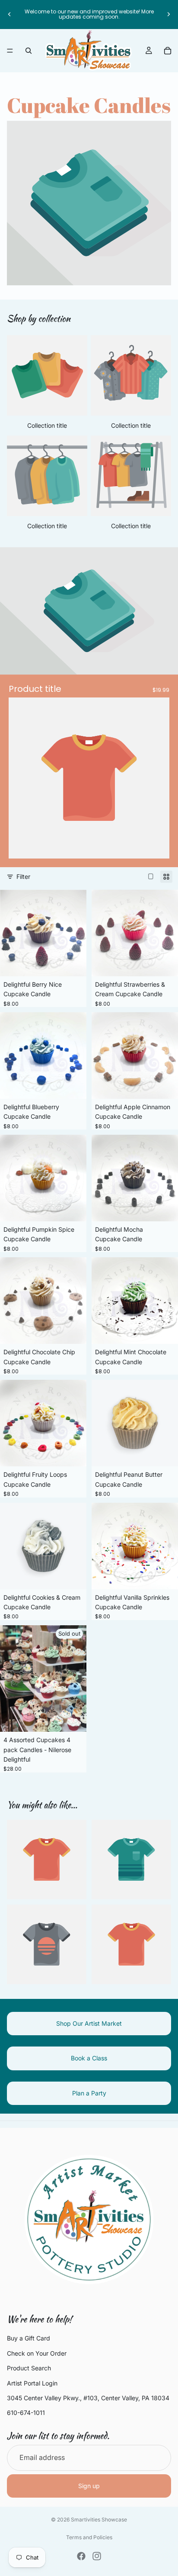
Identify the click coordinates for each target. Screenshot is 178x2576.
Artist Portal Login (32, 2383)
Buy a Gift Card (29, 2339)
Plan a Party (89, 2093)
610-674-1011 (26, 2413)
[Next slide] (168, 14)
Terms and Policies (89, 2537)
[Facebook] (81, 2556)
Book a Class (89, 2058)
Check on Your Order (37, 2353)
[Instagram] (97, 2556)
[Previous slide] (10, 14)
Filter (23, 876)
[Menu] (10, 51)
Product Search (29, 2368)
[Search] (29, 51)
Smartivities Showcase (99, 2520)
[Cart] (168, 51)
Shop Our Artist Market (89, 2023)
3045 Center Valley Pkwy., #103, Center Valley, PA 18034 (88, 2398)
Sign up (89, 2486)
